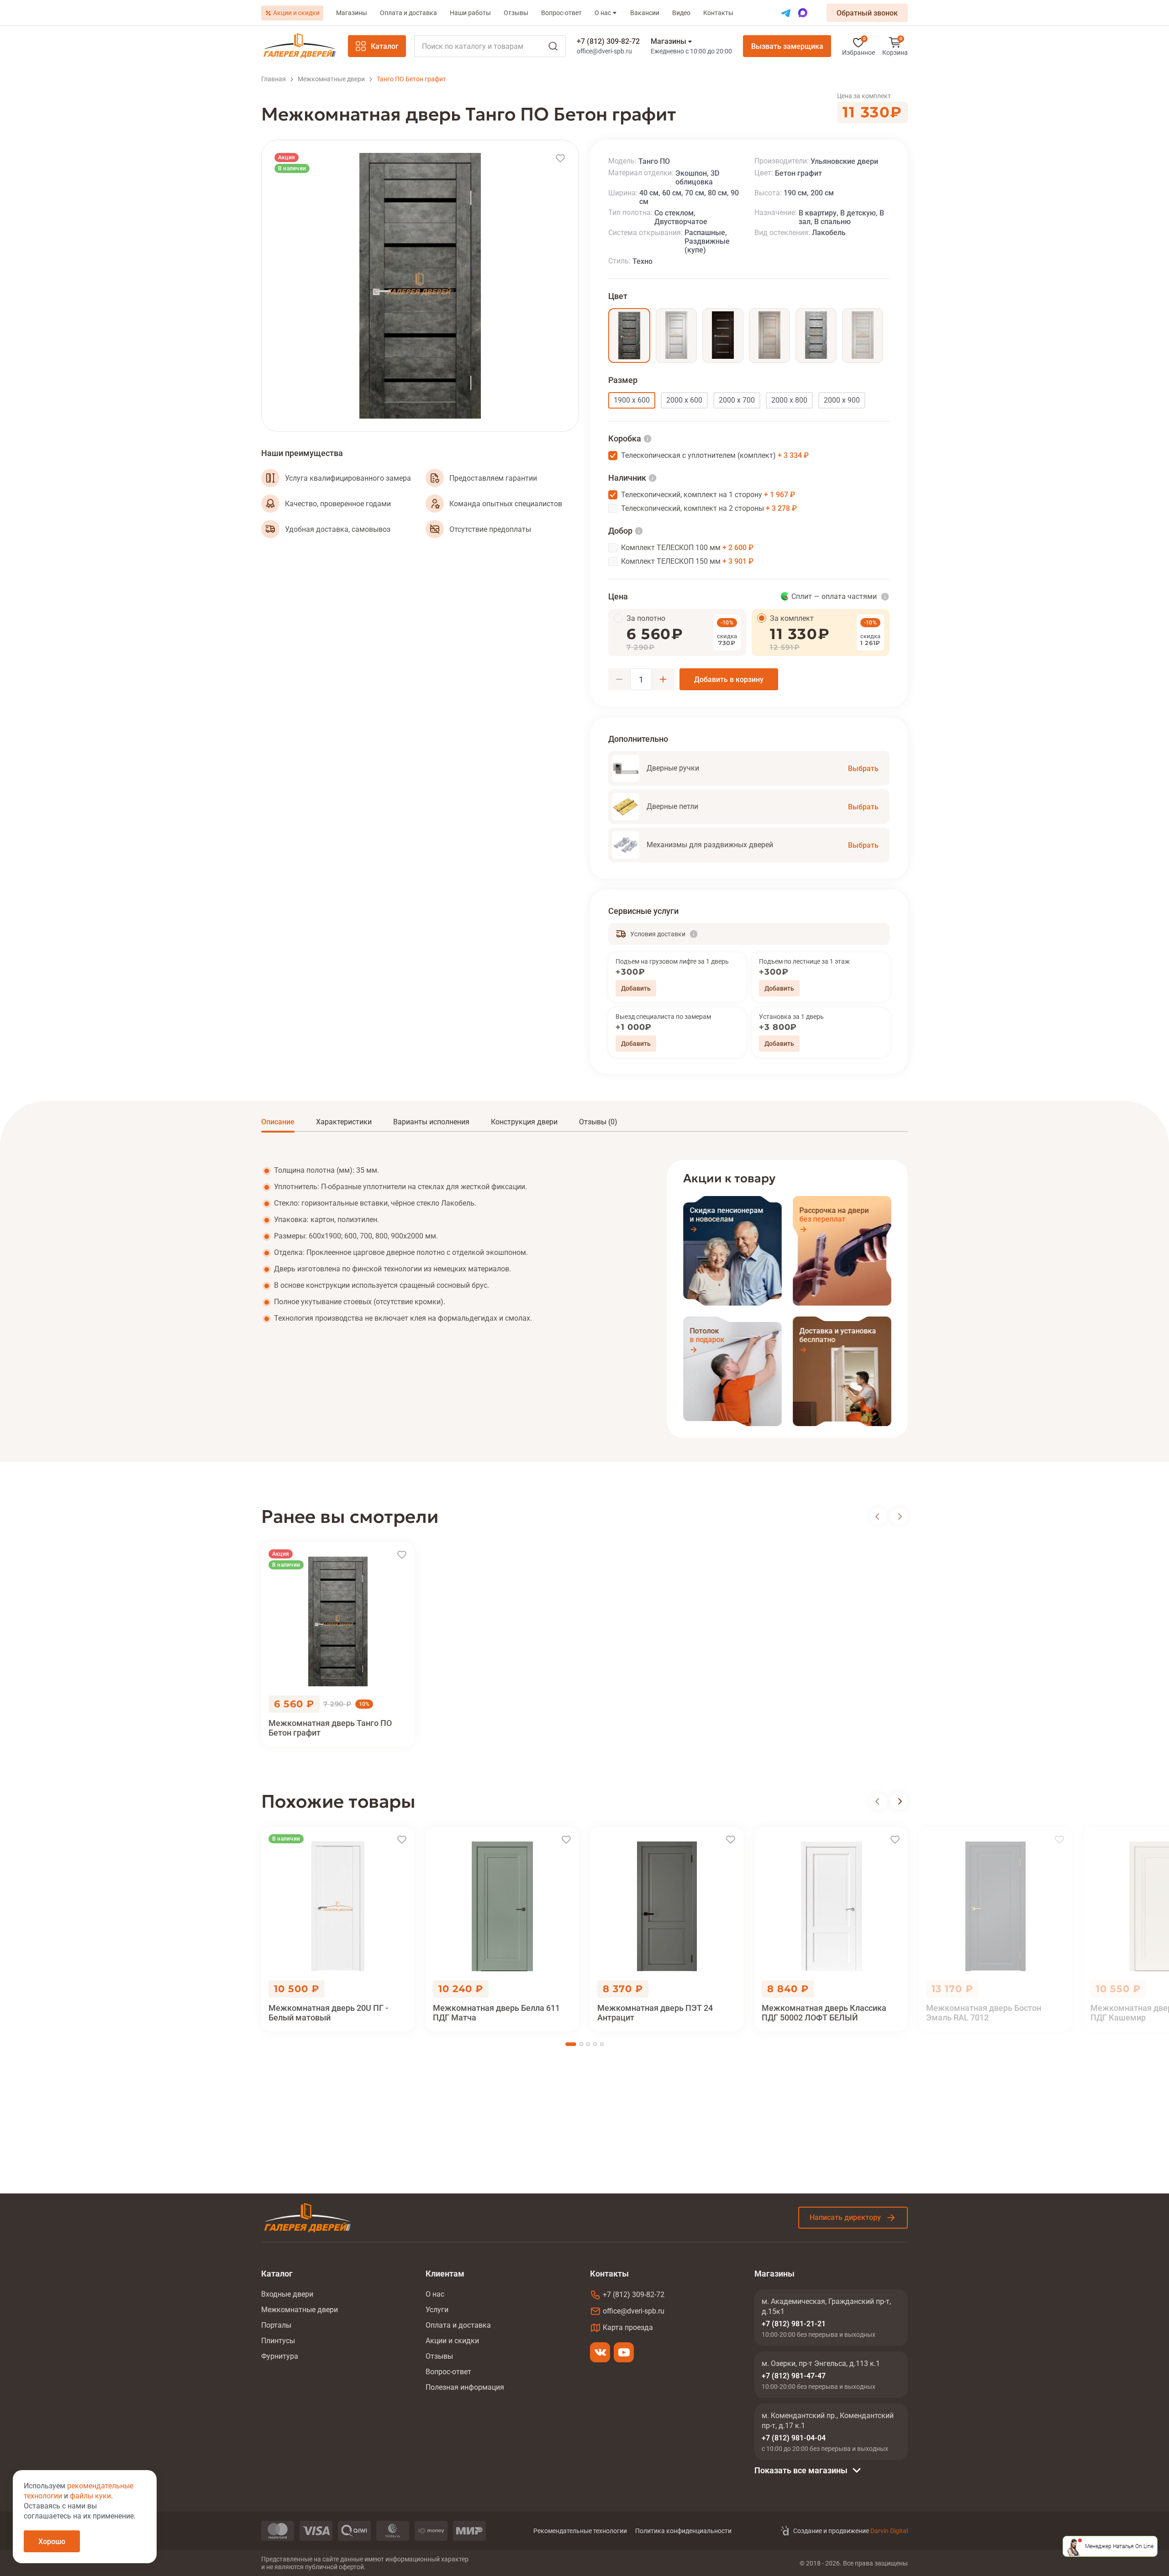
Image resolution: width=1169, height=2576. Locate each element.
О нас (603, 13)
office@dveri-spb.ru (604, 51)
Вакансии (645, 13)
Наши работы (470, 13)
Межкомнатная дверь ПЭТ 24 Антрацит (655, 2013)
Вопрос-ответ (561, 13)
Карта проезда (628, 2327)
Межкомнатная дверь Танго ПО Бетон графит (330, 1728)
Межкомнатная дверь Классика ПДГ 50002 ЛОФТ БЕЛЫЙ (824, 2013)
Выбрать (863, 769)
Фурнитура (280, 2356)
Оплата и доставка (408, 13)
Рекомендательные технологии (580, 2531)
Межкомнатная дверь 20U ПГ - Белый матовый (328, 2013)
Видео (681, 13)
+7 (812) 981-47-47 (794, 2376)
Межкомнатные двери (300, 2310)
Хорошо (52, 2542)
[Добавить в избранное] (560, 158)
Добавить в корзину (729, 679)
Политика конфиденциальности (683, 2531)
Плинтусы (278, 2341)
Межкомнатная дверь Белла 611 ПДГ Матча (496, 2013)
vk (600, 2352)
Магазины (352, 13)
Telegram (786, 13)
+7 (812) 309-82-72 (608, 41)
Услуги (437, 2310)
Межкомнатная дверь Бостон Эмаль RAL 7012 (984, 2013)
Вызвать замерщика (787, 46)
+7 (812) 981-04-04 (794, 2438)
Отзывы (516, 13)
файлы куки (90, 2496)
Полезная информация (465, 2387)
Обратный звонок (867, 13)
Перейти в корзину (895, 46)
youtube (624, 2352)
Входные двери (287, 2294)
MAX (803, 13)
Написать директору (845, 2217)
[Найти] (490, 46)
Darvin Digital (889, 2531)
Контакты (718, 13)
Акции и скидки (296, 13)
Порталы (276, 2325)
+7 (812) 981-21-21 (794, 2324)
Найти (553, 46)
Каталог (385, 46)
